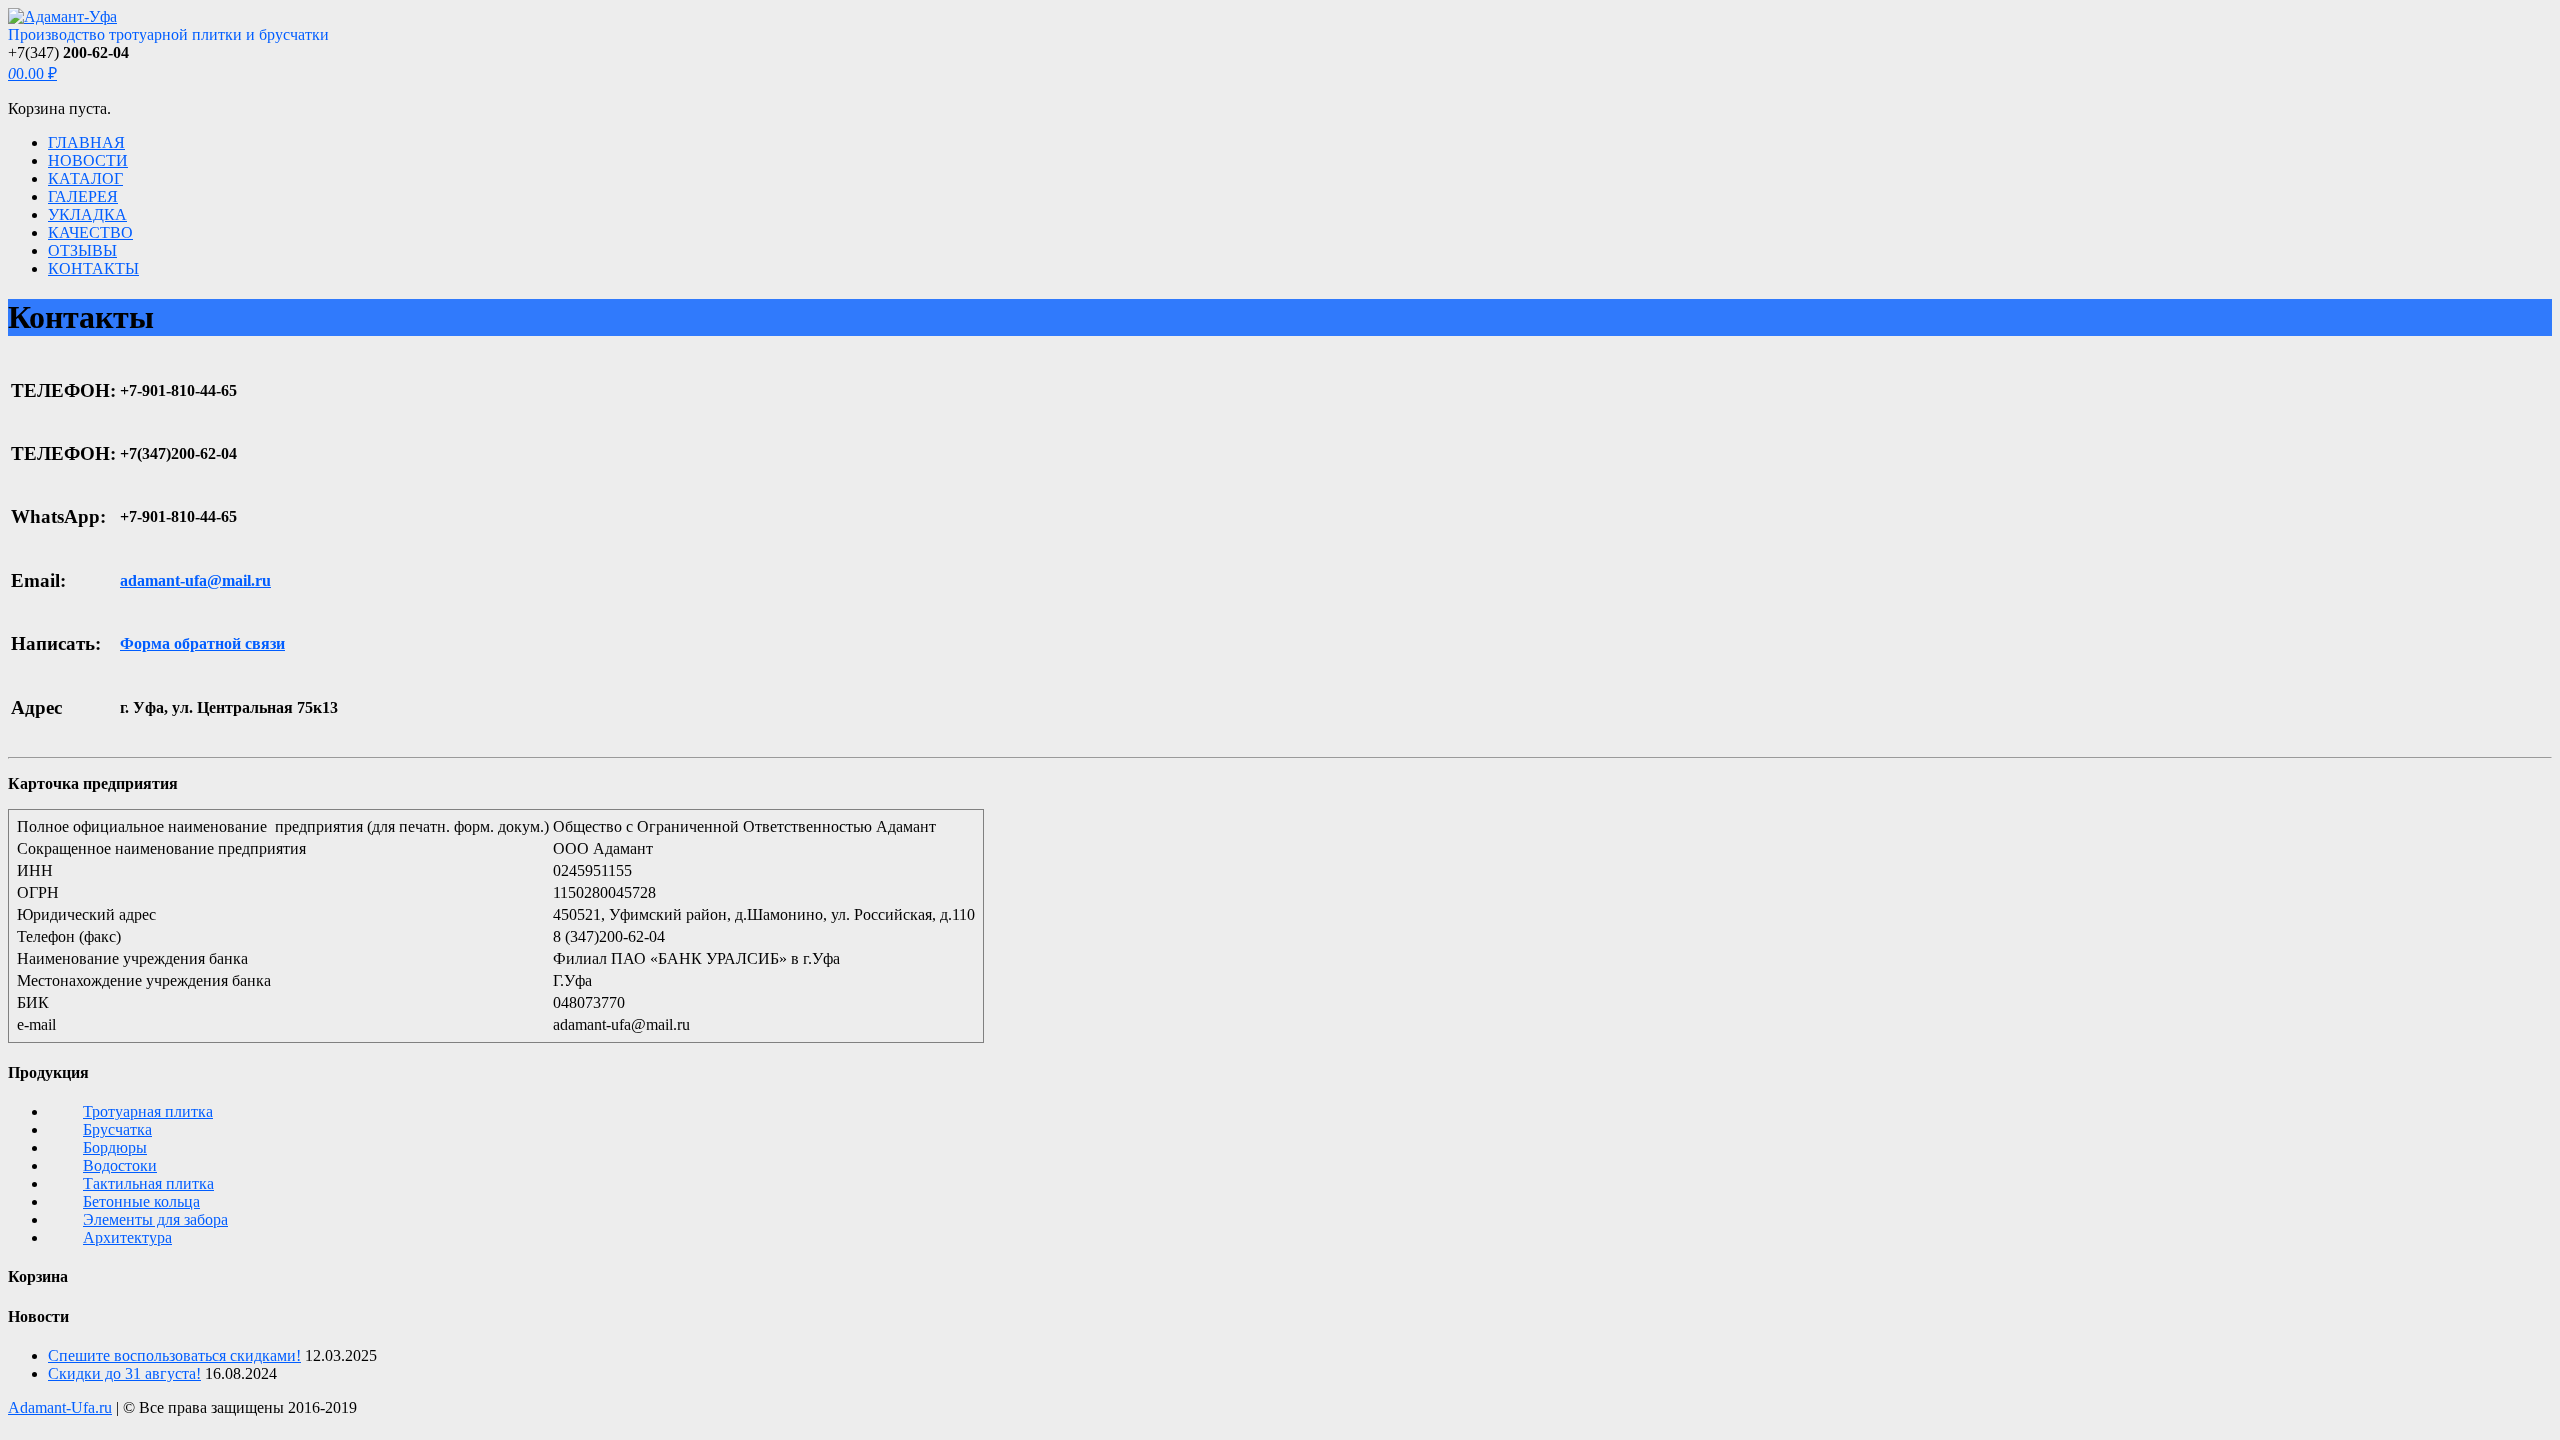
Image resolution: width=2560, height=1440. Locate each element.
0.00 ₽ (32, 73)
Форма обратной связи (202, 643)
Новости (88, 160)
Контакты (93, 268)
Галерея (83, 196)
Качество (90, 232)
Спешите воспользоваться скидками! (174, 1355)
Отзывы (82, 250)
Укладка (87, 214)
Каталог (85, 178)
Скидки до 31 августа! (124, 1373)
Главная (86, 142)
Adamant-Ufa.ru (60, 1407)
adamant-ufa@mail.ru (195, 580)
